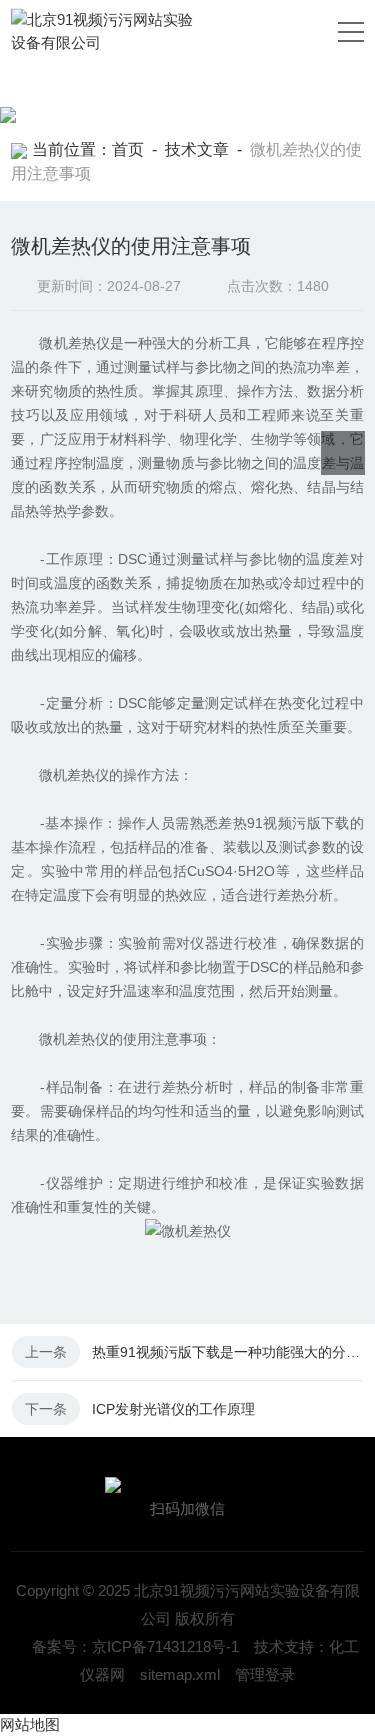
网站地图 (30, 1724)
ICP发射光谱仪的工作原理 (173, 1409)
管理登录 (265, 1674)
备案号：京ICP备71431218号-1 (135, 1646)
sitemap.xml (180, 1674)
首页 (128, 149)
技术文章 (197, 149)
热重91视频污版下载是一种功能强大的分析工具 (227, 1352)
